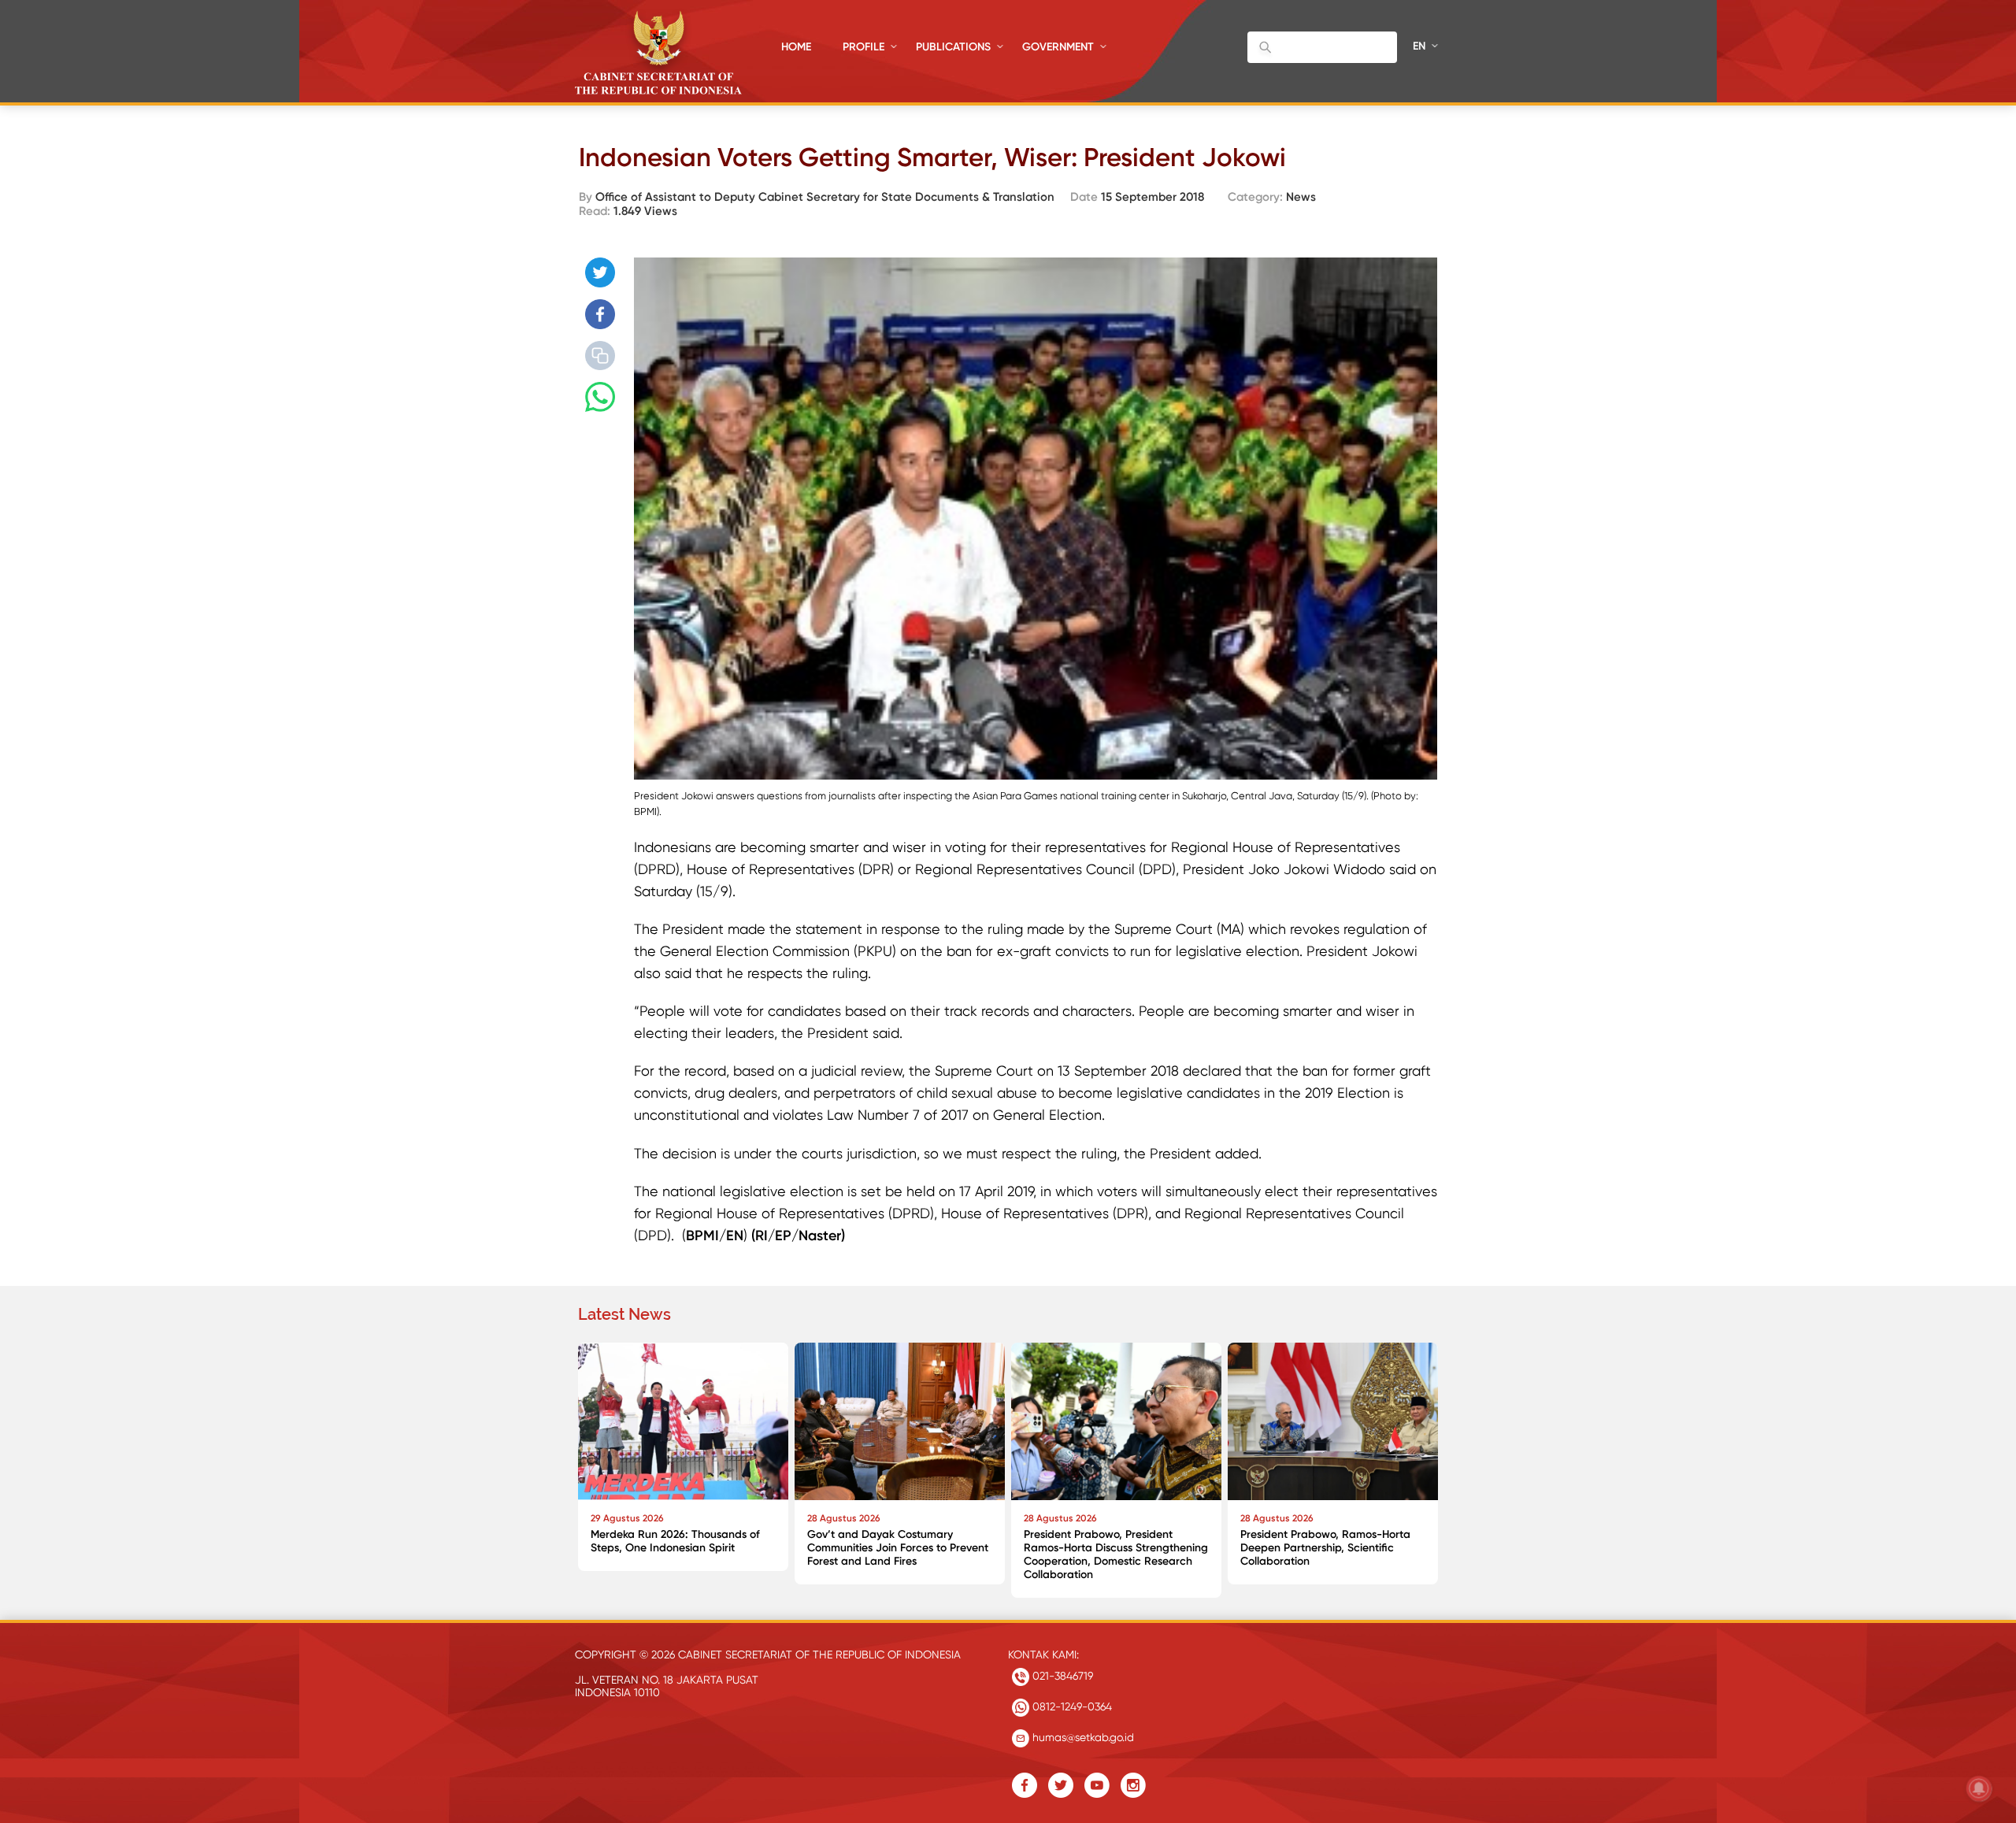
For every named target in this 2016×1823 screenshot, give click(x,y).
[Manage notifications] (1979, 1788)
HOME (796, 47)
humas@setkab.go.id (1082, 1737)
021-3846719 (1061, 1676)
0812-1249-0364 (1071, 1706)
